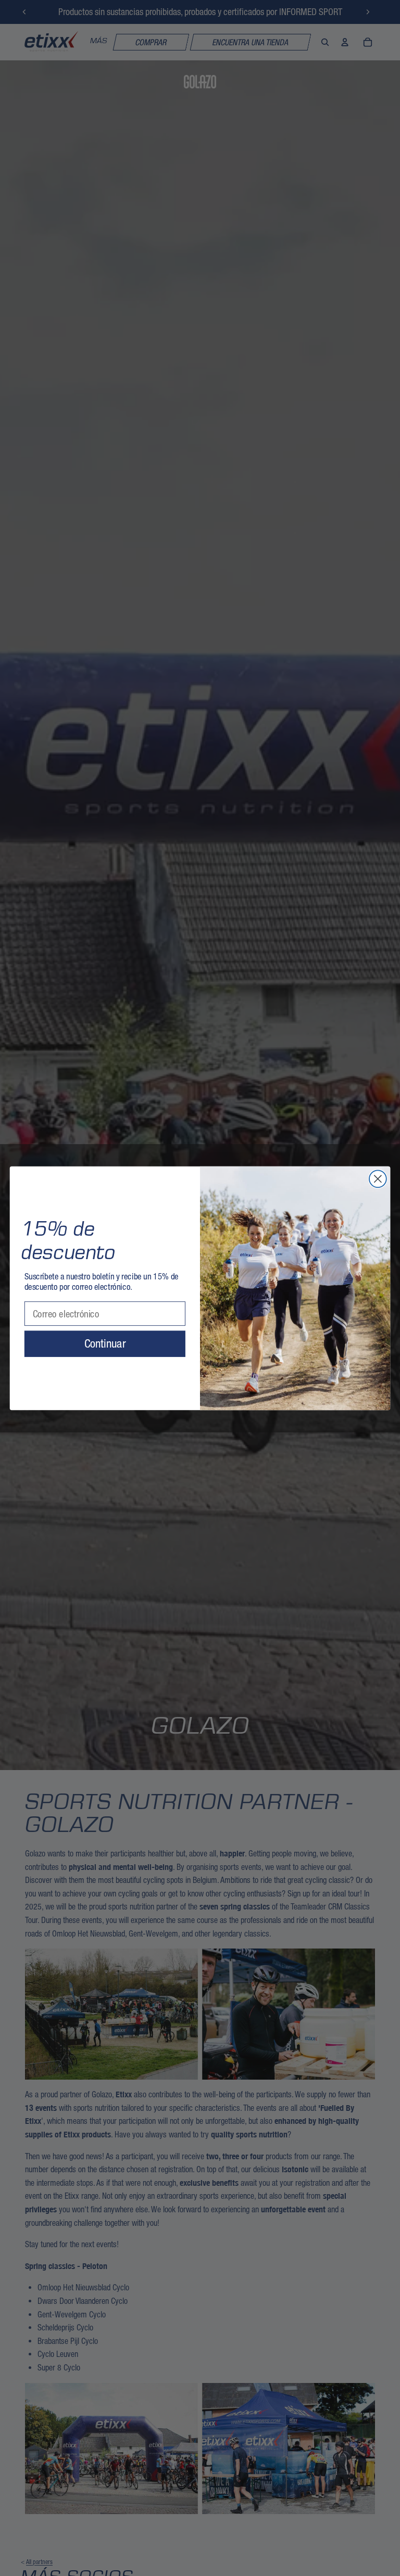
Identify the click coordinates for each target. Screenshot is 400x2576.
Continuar (105, 1343)
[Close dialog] (378, 1179)
